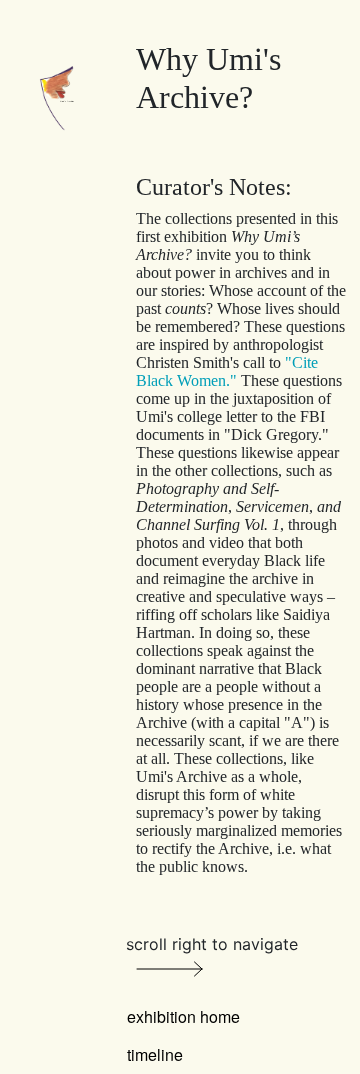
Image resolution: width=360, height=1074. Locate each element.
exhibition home (183, 1016)
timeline (155, 1054)
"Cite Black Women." (227, 371)
